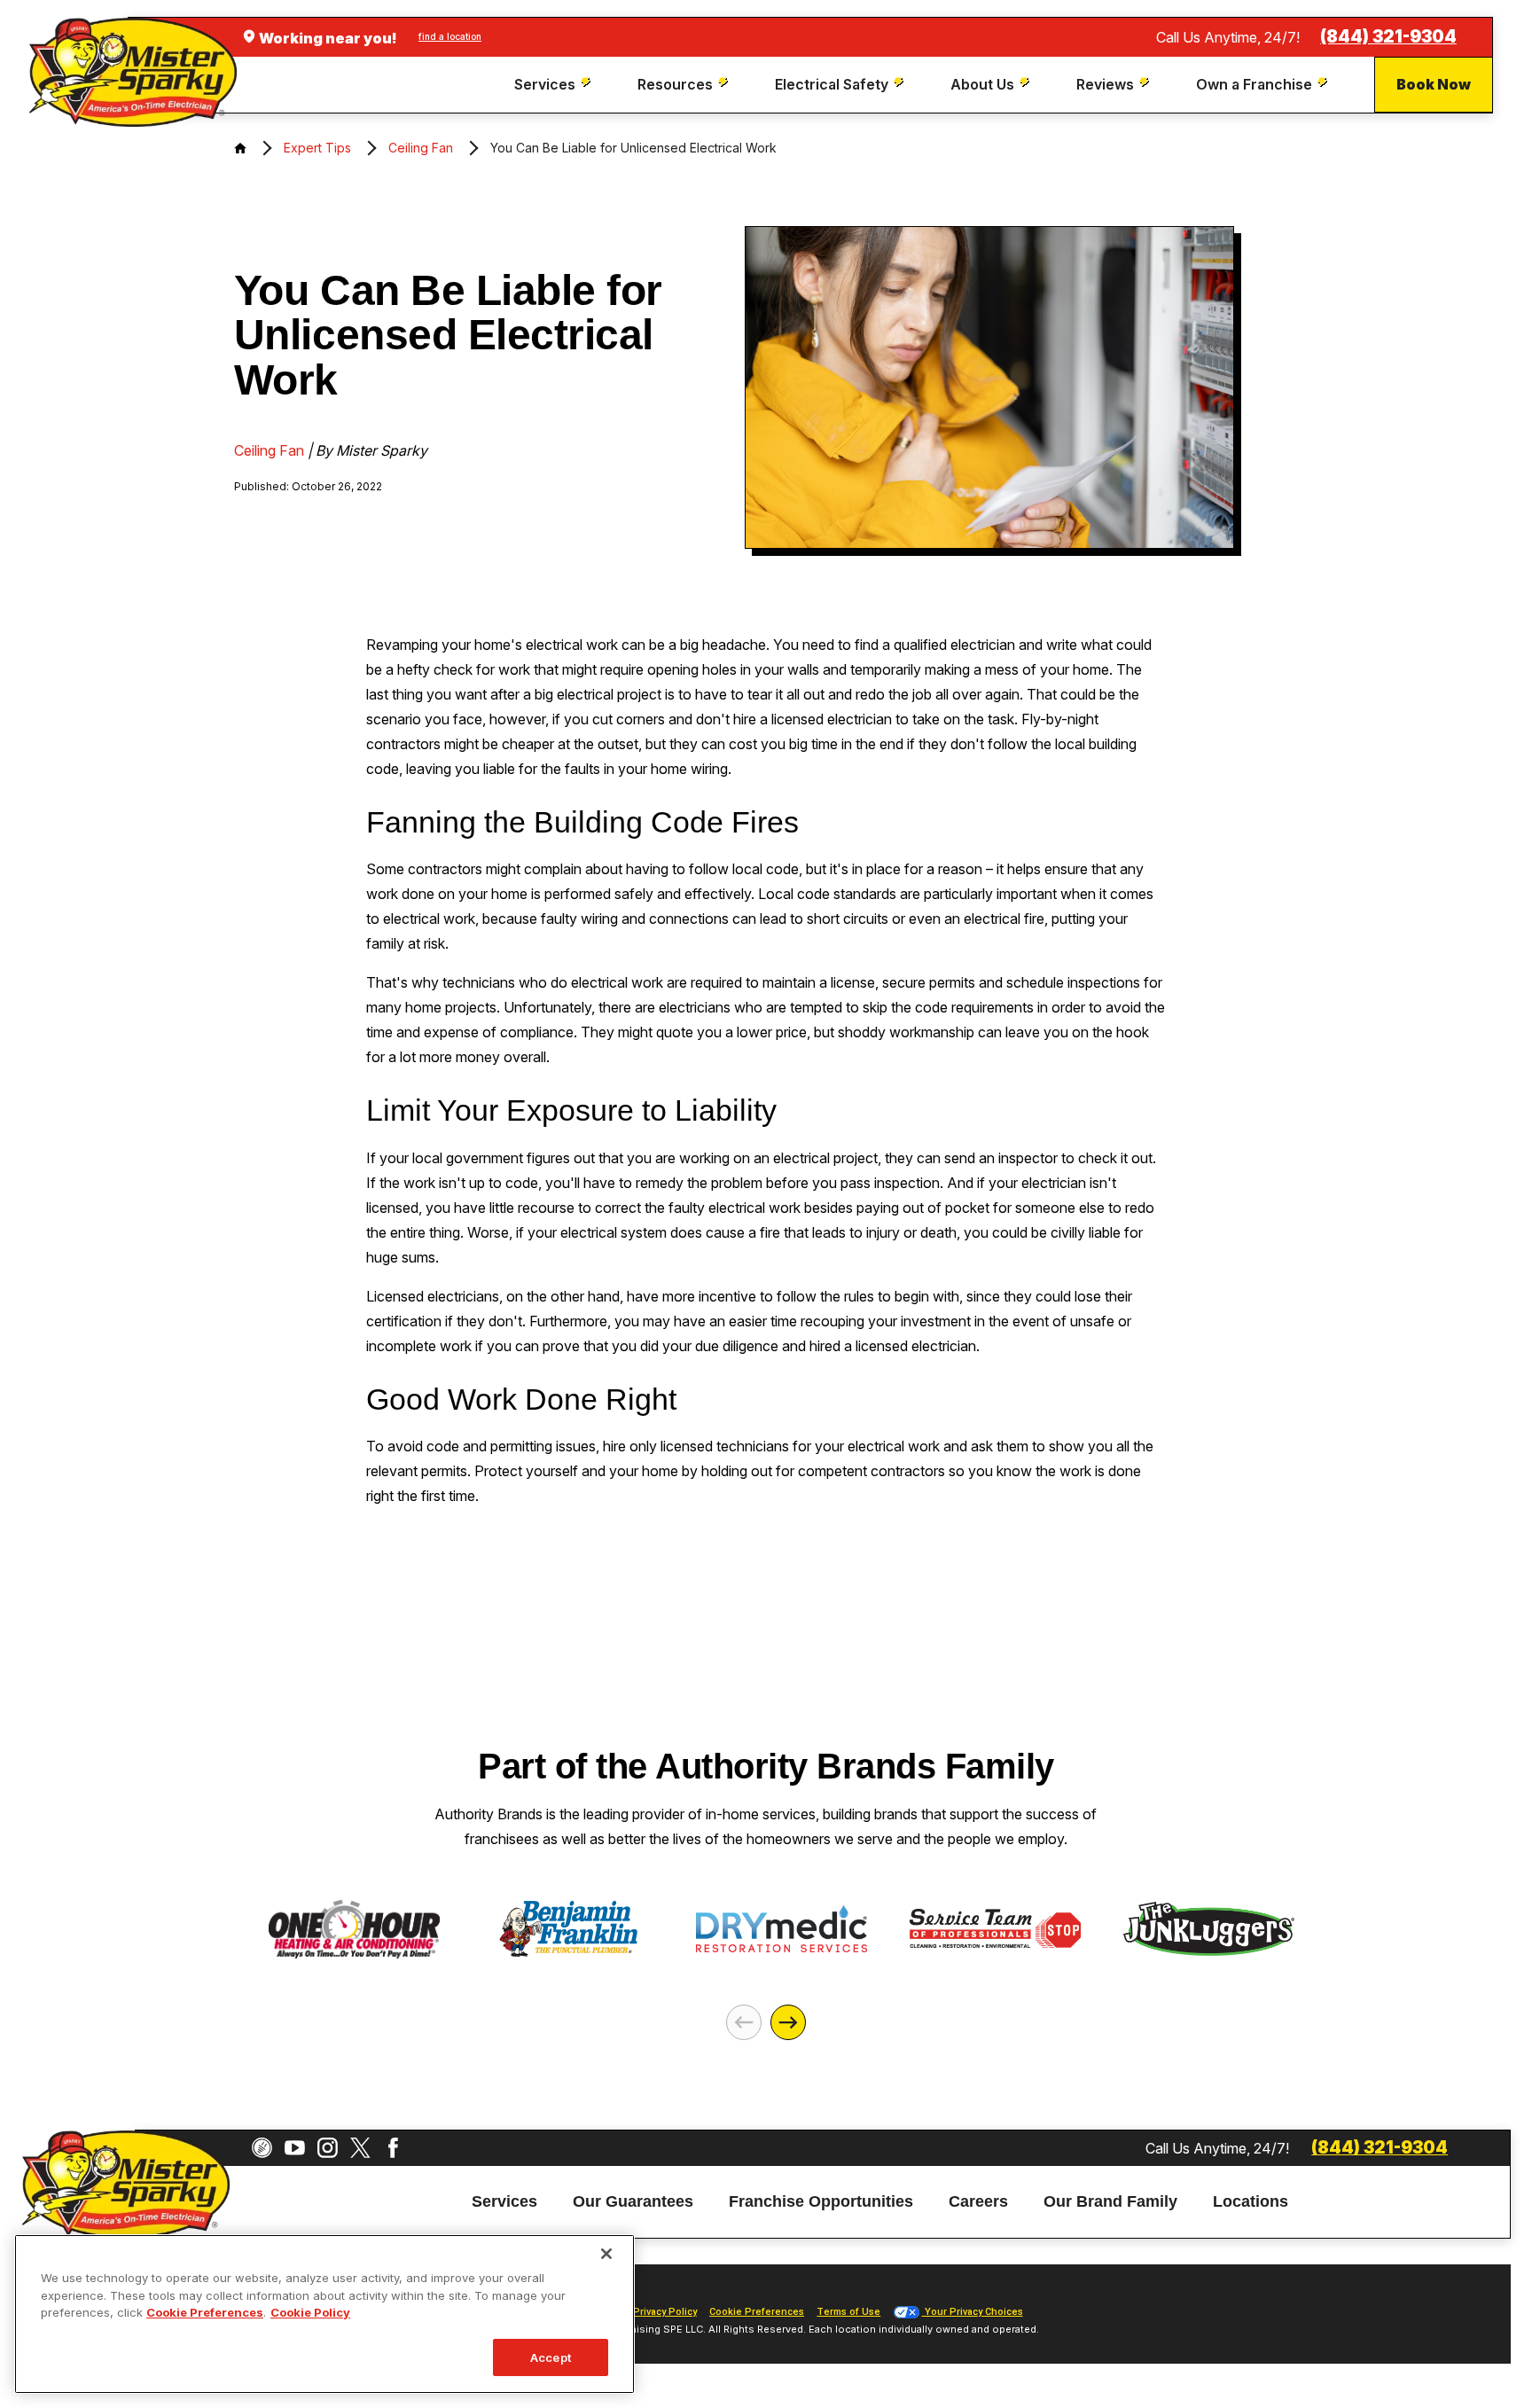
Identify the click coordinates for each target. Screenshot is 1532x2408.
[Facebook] (393, 2148)
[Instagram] (328, 2148)
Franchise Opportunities (821, 2202)
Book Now (1434, 84)
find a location (450, 36)
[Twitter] (360, 2148)
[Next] (788, 2022)
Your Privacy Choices (973, 2312)
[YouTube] (295, 2148)
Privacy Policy (665, 2312)
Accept (551, 2357)
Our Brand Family (1110, 2202)
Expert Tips (317, 148)
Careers (978, 2202)
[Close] (606, 2254)
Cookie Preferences (205, 2312)
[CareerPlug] (262, 2148)
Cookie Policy (310, 2312)
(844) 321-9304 (1388, 37)
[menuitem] (555, 85)
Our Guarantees (633, 2202)
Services (504, 2202)
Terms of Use (848, 2312)
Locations (1251, 2202)
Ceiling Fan (421, 148)
